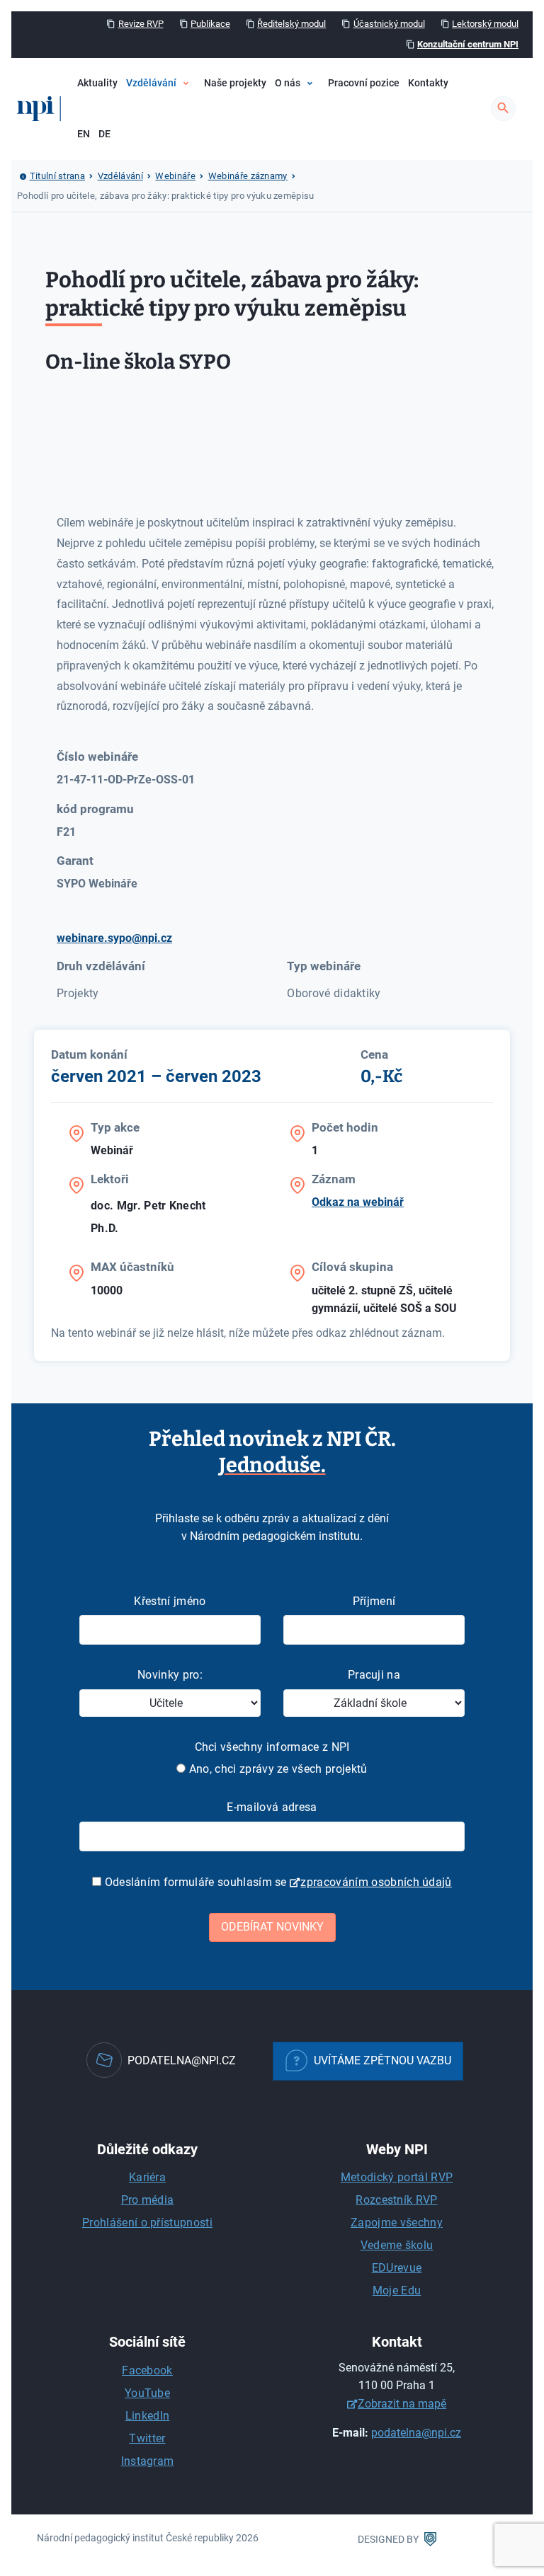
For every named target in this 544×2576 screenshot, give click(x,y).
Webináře (183, 150)
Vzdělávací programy (209, 126)
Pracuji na (374, 1675)
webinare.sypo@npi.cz (114, 938)
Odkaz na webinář (358, 1202)
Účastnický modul (389, 24)
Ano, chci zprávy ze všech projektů (276, 1769)
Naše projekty (235, 83)
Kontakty (428, 83)
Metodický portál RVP (397, 2177)
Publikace (210, 24)
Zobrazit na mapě (402, 2404)
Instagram (148, 2461)
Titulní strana (57, 176)
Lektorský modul (485, 24)
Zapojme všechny (397, 2223)
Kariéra (147, 2177)
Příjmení (374, 1601)
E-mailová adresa (272, 1807)
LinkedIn (148, 2416)
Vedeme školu (397, 2245)
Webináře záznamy (248, 176)
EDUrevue (397, 2268)
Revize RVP (141, 24)
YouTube (147, 2393)
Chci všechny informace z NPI (272, 1747)
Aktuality (97, 83)
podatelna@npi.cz (416, 2433)
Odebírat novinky (272, 1927)
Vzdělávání (151, 83)
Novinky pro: (170, 1675)
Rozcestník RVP (396, 2200)
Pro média (148, 2200)
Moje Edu (397, 2290)
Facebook (147, 2370)
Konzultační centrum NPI (468, 44)
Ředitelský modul (291, 24)
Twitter (147, 2438)
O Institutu (319, 126)
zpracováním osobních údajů (376, 1882)
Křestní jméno (170, 1601)
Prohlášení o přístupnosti (147, 2223)
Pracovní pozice (364, 83)
